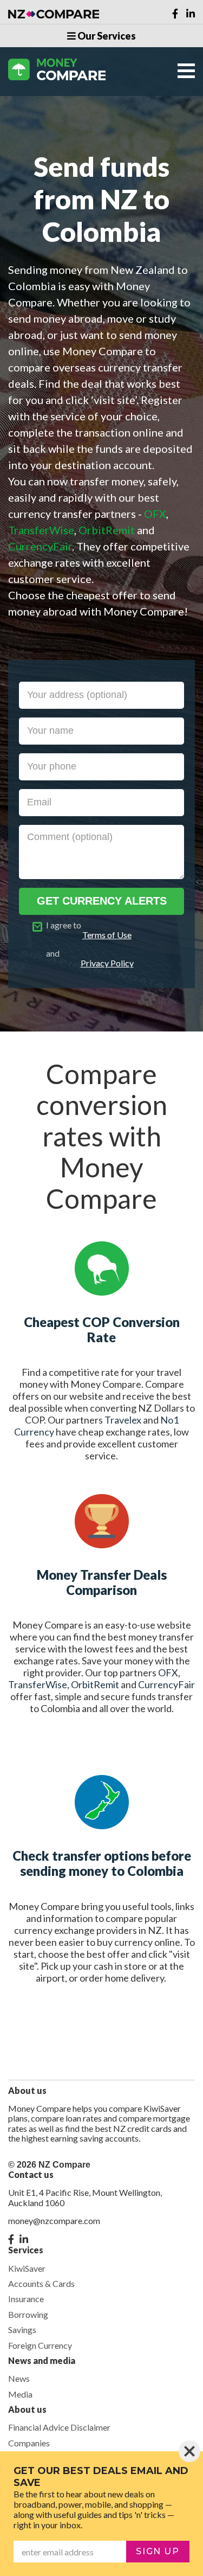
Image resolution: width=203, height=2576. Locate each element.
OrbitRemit (95, 1684)
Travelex (123, 1420)
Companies (29, 2443)
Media (20, 2394)
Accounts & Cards (41, 2283)
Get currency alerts (102, 901)
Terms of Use (107, 935)
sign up (158, 2551)
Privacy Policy (107, 963)
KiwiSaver (27, 2268)
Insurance (26, 2299)
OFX (168, 1673)
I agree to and (90, 944)
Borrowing (28, 2314)
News (19, 2378)
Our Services (106, 36)
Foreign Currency (40, 2345)
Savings (22, 2330)
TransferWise (38, 1684)
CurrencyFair (166, 1684)
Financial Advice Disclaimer (59, 2427)
